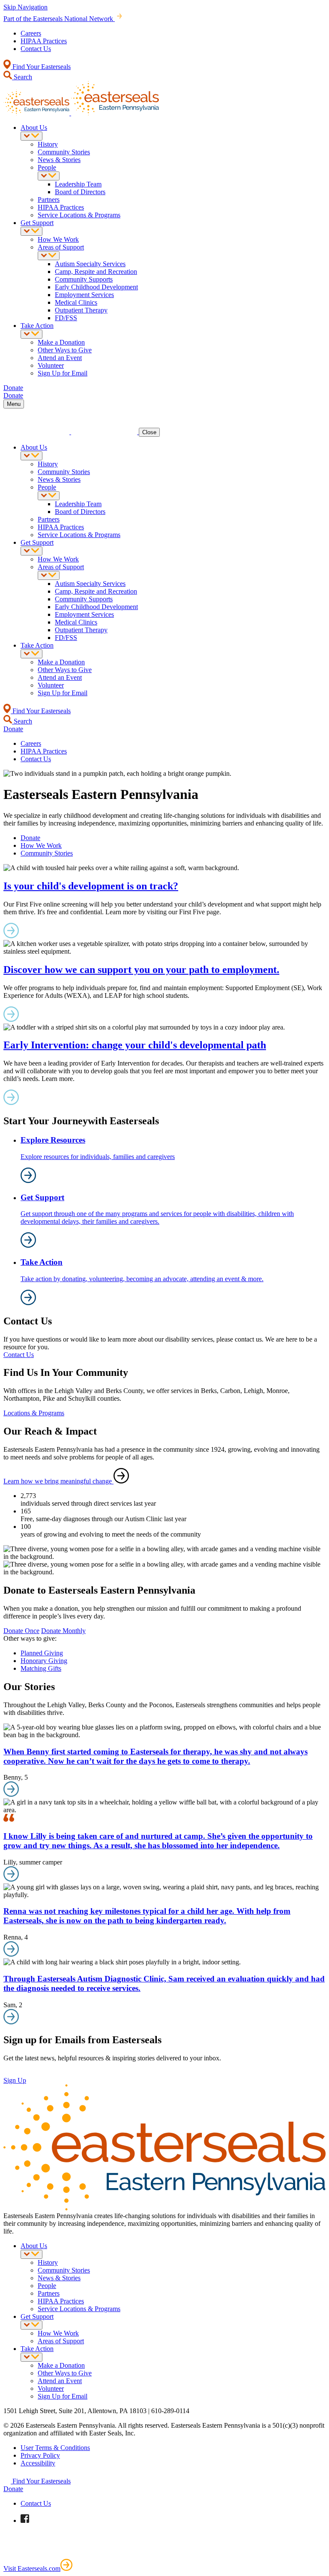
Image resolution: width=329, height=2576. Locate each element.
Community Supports (84, 279)
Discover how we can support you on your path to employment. (141, 970)
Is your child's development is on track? (91, 886)
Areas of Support (61, 247)
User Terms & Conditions (55, 2448)
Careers (31, 33)
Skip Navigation (25, 7)
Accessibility (38, 2463)
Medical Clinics (76, 302)
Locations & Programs (34, 1413)
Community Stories (64, 152)
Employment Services (84, 295)
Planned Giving (42, 1653)
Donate (30, 838)
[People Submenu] (49, 176)
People (47, 167)
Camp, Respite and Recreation (96, 272)
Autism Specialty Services (90, 264)
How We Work (58, 239)
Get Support (37, 223)
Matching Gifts (41, 1668)
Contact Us (36, 49)
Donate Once (21, 1631)
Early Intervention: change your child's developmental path (135, 1045)
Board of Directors (80, 192)
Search (22, 77)
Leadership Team (78, 184)
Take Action (37, 326)
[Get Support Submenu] (31, 231)
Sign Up (15, 2080)
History (48, 144)
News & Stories (59, 160)
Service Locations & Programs (79, 215)
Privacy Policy (40, 2455)
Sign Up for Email (63, 373)
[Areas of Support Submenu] (49, 256)
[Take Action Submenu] (31, 334)
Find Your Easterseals (41, 67)
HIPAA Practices (44, 41)
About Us (34, 128)
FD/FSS (66, 318)
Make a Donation (61, 342)
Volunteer (51, 365)
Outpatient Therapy (81, 310)
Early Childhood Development (96, 287)
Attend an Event (60, 358)
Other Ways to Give (65, 350)
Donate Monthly (63, 1631)
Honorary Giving (44, 1661)
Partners (49, 200)
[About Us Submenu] (31, 136)
